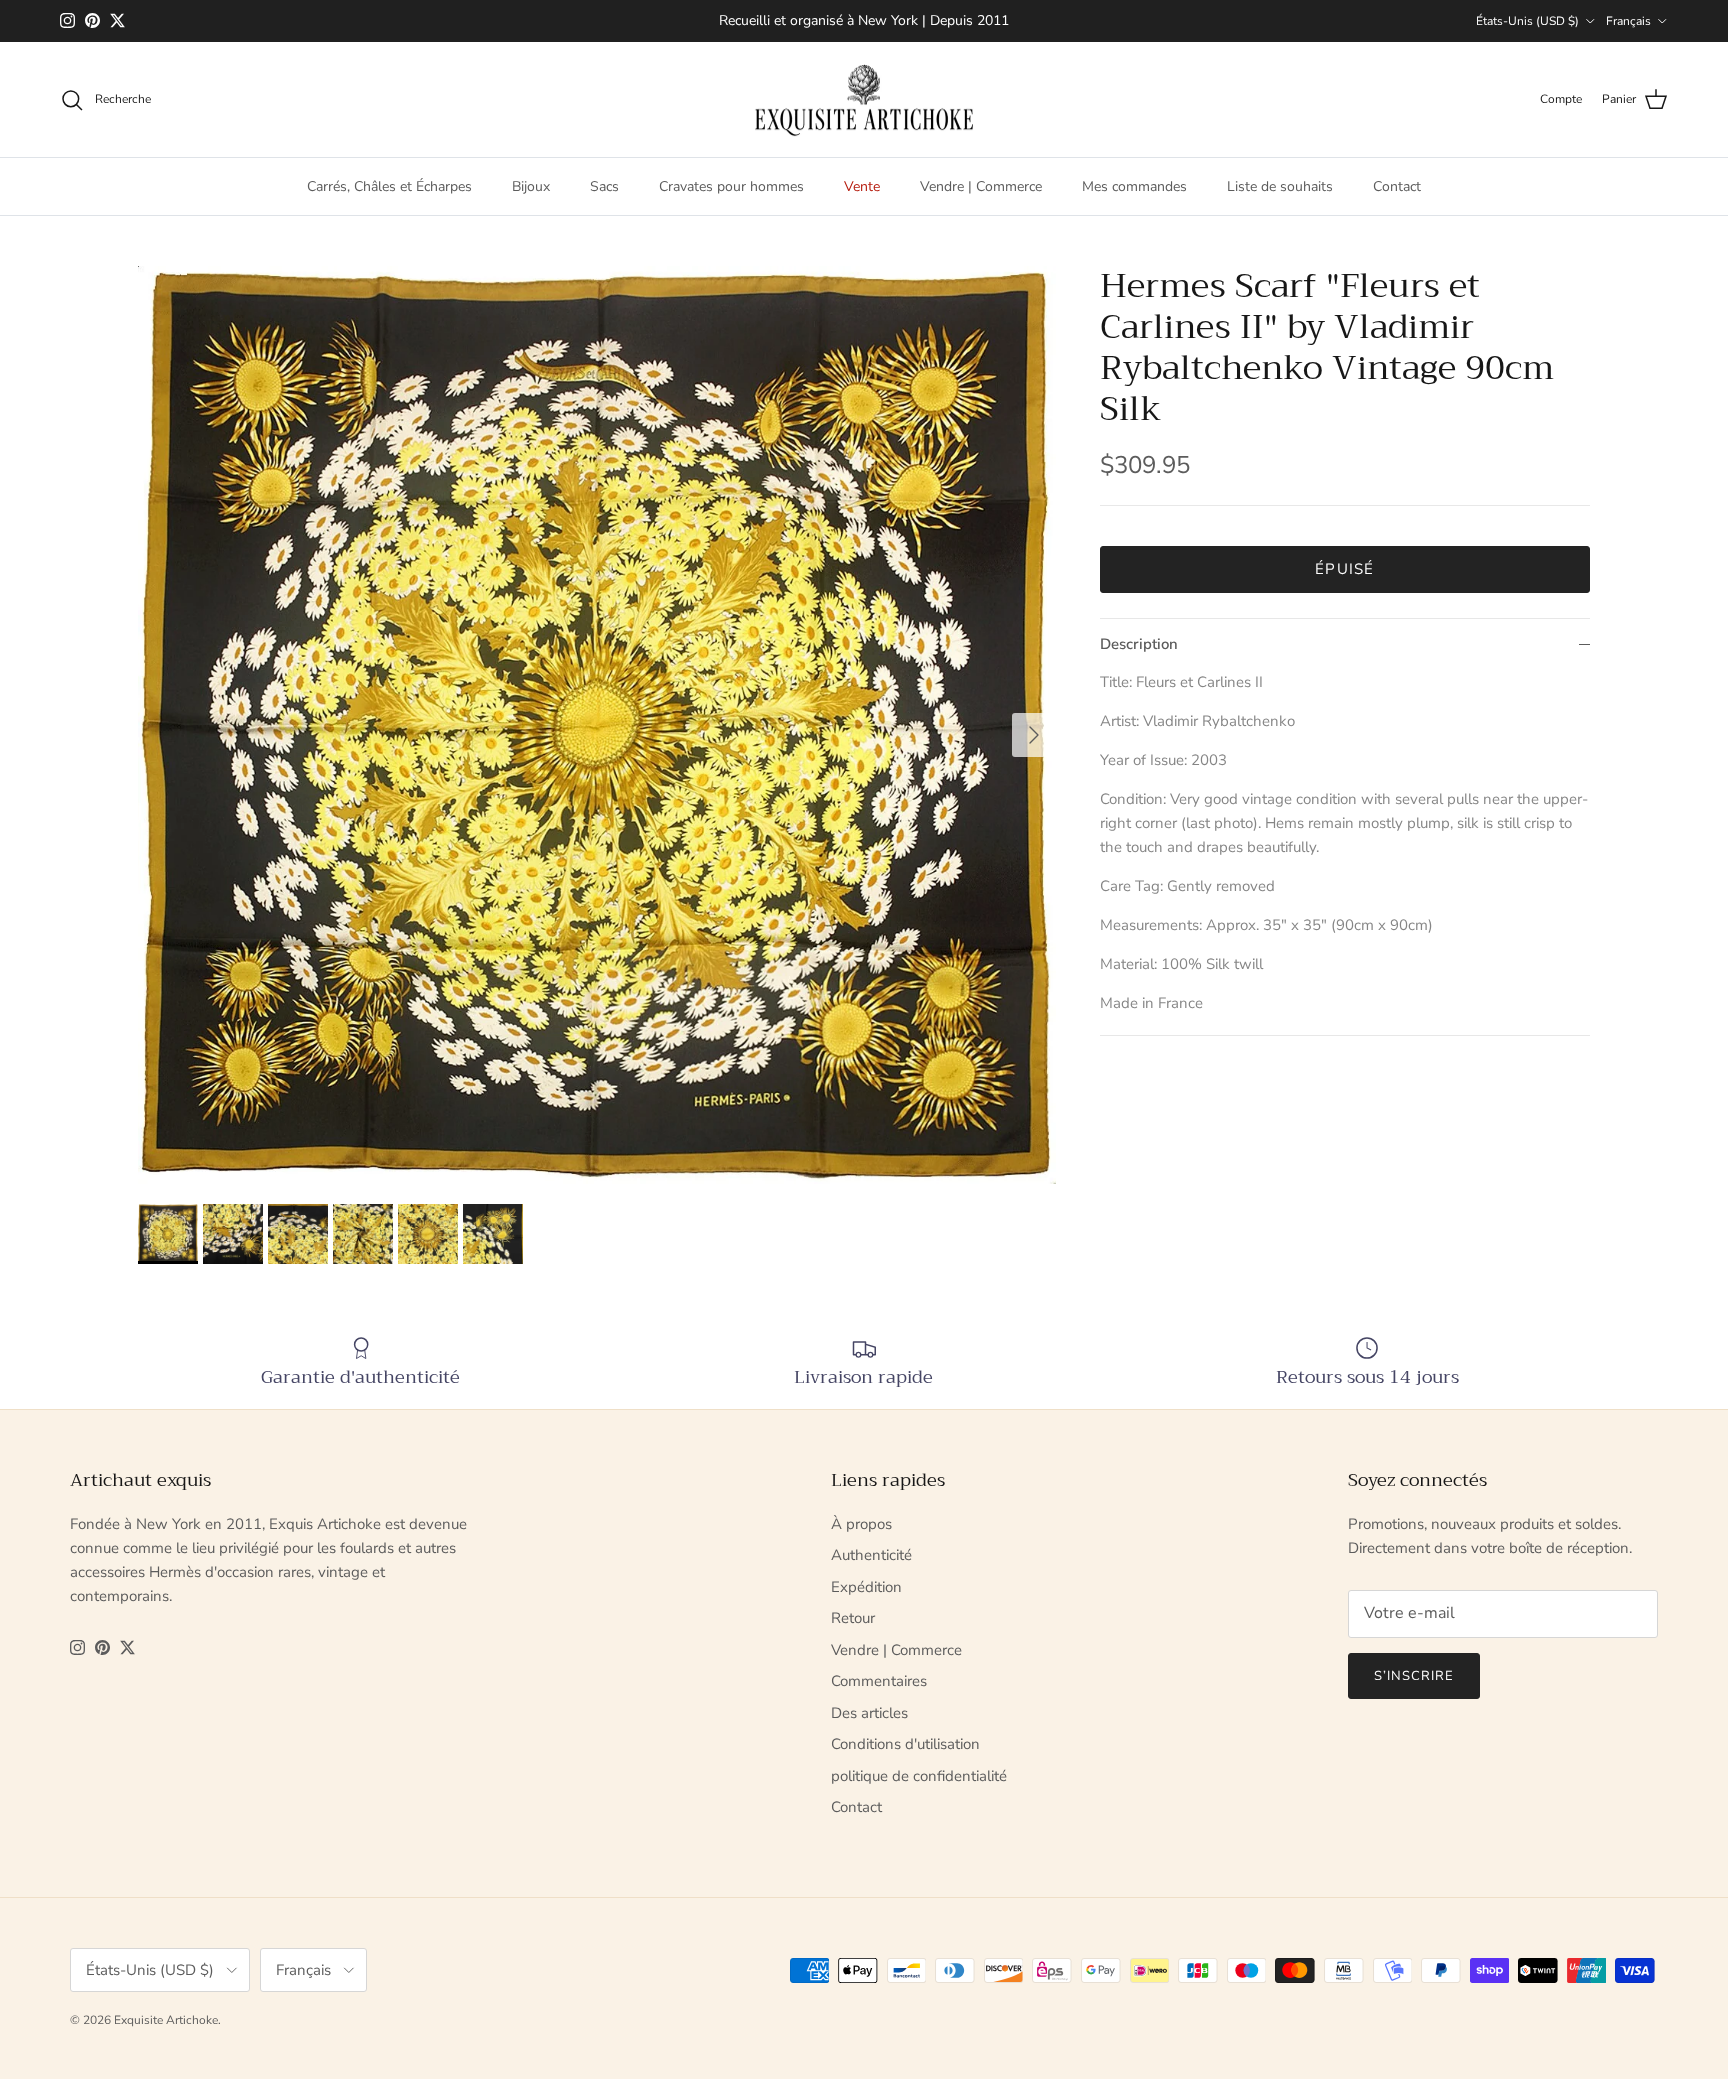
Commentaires (879, 1681)
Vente (862, 186)
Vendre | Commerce (981, 186)
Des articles (869, 1713)
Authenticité (871, 1555)
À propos (861, 1524)
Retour (853, 1618)
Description (1139, 644)
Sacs (604, 186)
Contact (1397, 186)
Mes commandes (1134, 186)
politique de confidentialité (919, 1776)
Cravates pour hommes (731, 186)
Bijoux (531, 186)
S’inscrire (1414, 1676)
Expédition (866, 1587)
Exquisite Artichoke (166, 2020)
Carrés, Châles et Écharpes (389, 186)
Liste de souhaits (1280, 186)
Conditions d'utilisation (905, 1744)
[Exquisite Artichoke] (864, 100)
